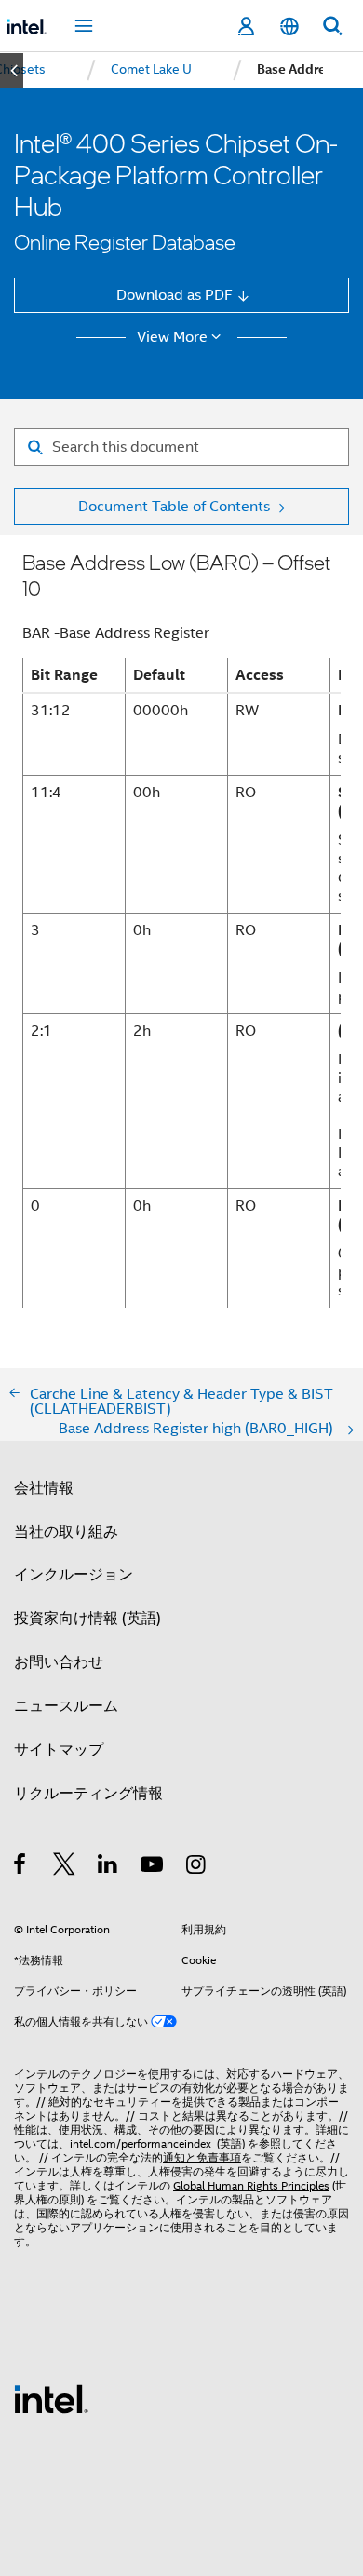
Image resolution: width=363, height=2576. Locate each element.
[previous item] (12, 70)
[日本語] (289, 27)
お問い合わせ (59, 1662)
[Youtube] (153, 1867)
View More (172, 337)
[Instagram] (197, 1867)
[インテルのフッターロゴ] (51, 2398)
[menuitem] (151, 70)
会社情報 (44, 1488)
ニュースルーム (66, 1706)
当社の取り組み (66, 1532)
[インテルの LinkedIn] (108, 1867)
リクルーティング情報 (88, 1793)
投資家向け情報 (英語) (87, 1618)
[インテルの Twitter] (65, 1867)
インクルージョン (74, 1574)
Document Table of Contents (174, 506)
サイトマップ (59, 1749)
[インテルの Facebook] (21, 1867)
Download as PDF (175, 295)
